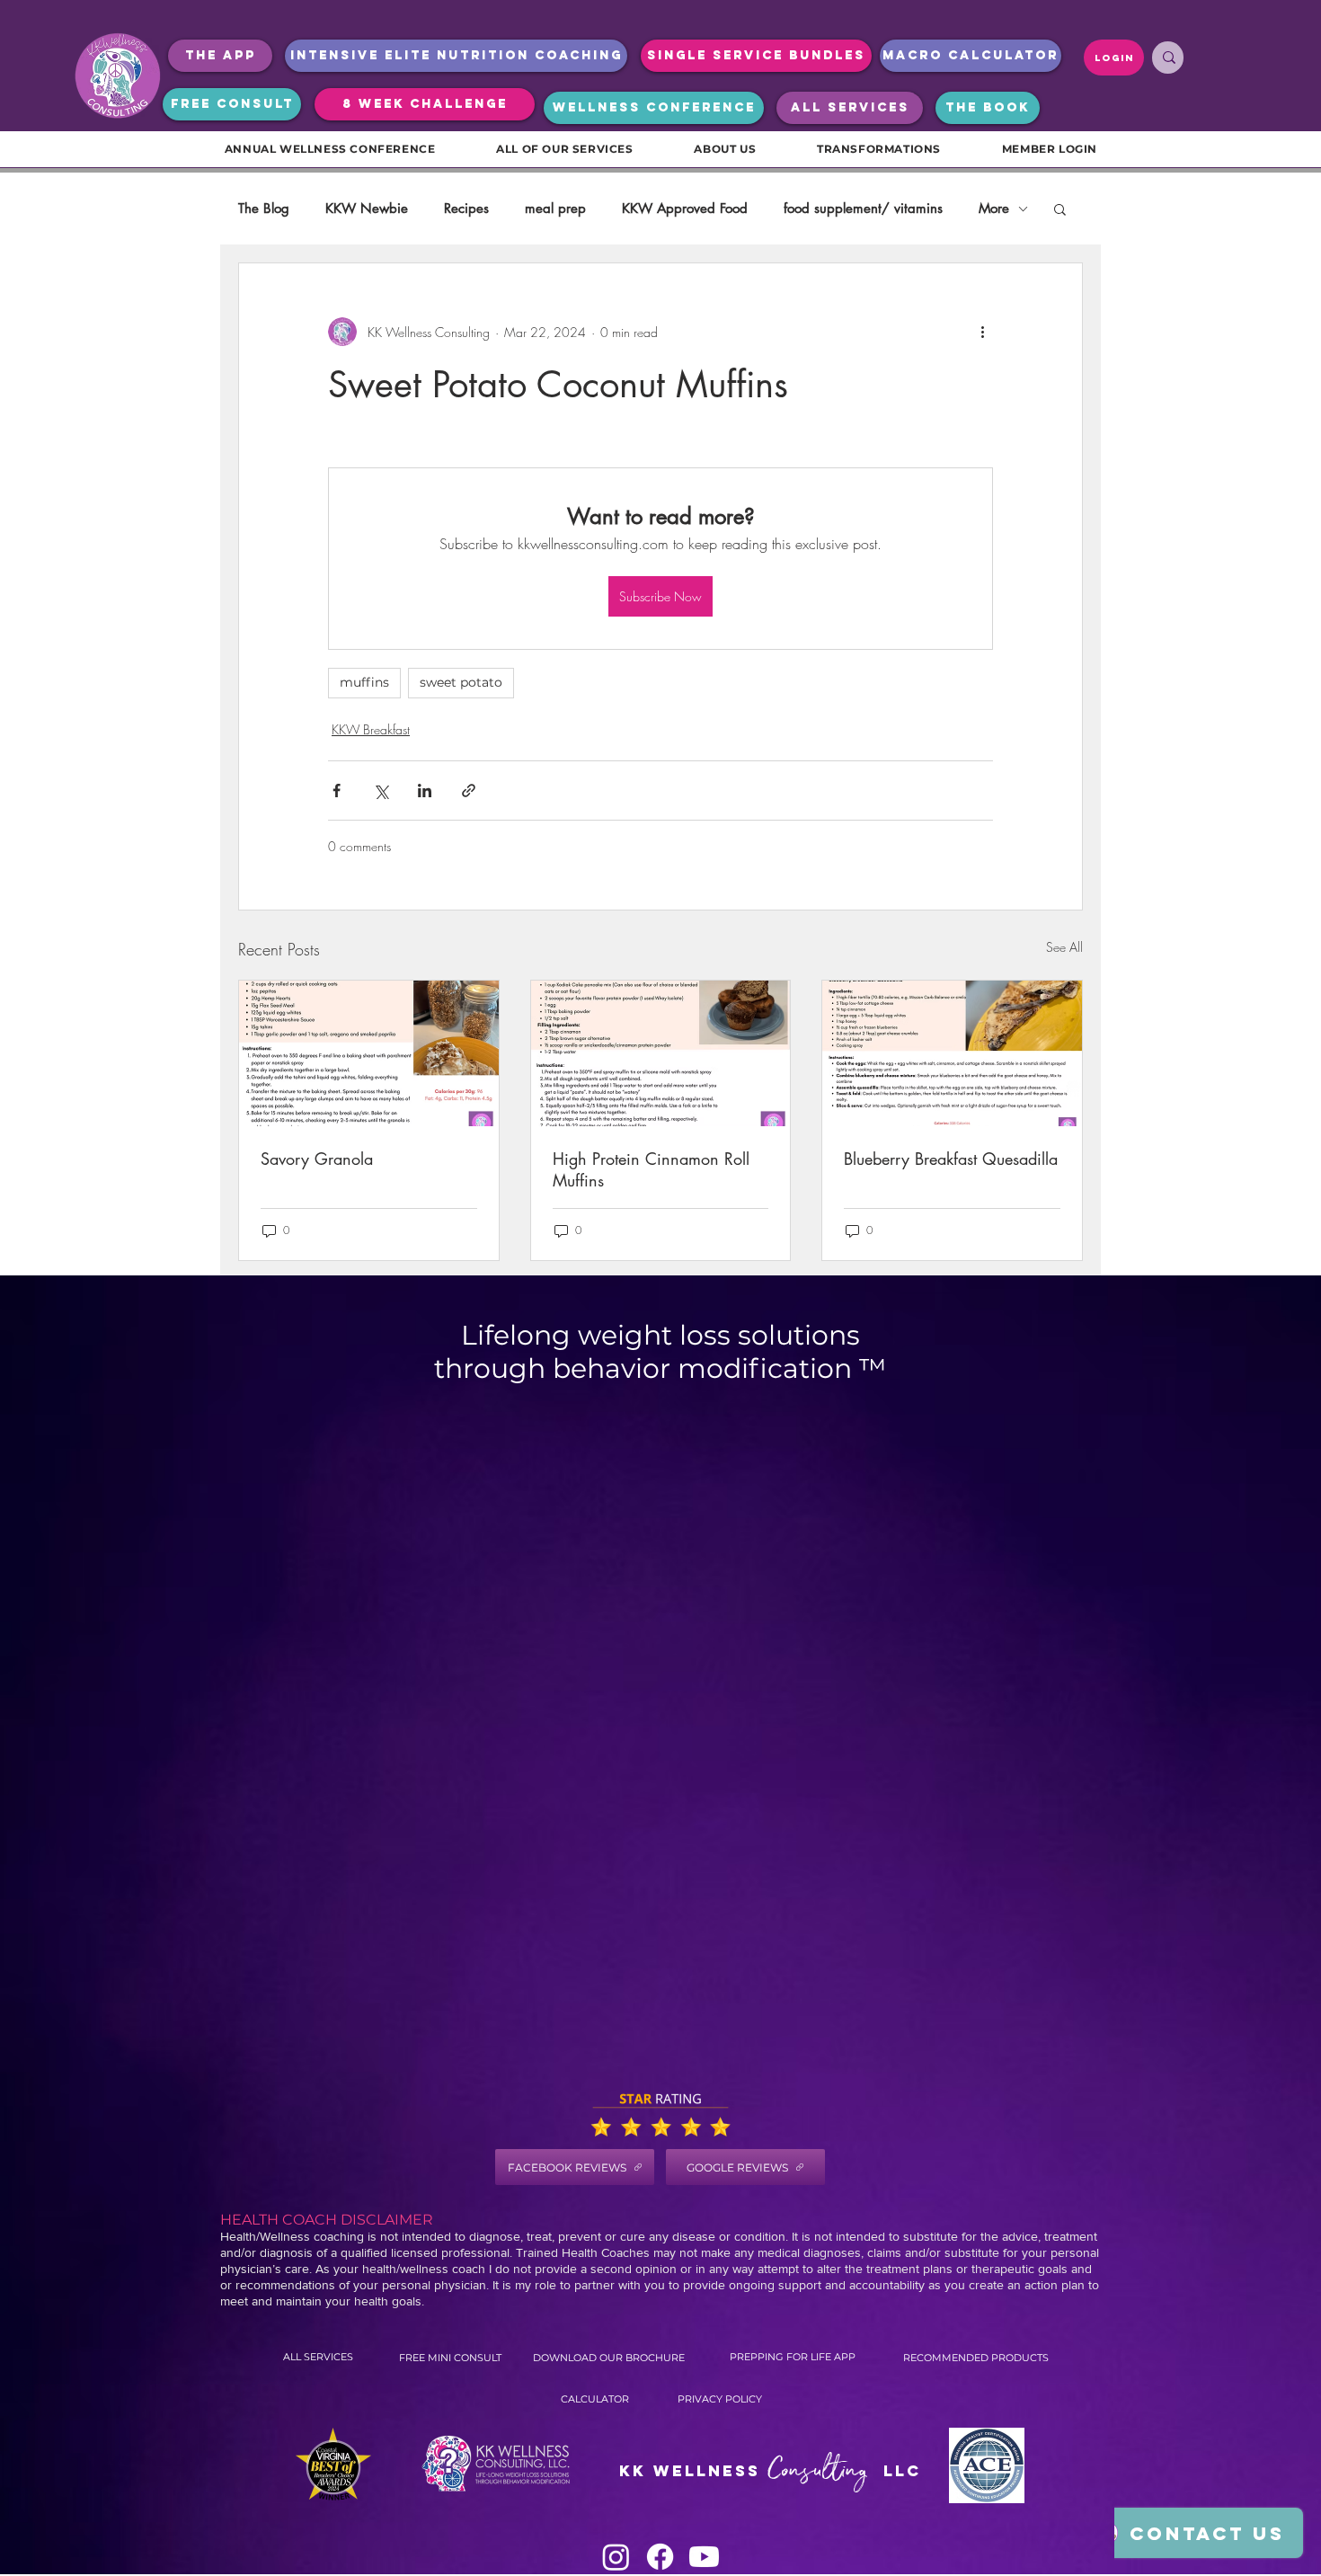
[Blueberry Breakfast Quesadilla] (952, 1053)
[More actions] (982, 332)
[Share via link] (469, 791)
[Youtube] (704, 2557)
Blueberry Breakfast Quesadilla (951, 1159)
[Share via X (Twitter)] (381, 791)
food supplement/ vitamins (863, 209)
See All (1064, 947)
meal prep (555, 209)
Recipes (466, 209)
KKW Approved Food (685, 209)
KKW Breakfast (371, 729)
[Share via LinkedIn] (425, 791)
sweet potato (461, 682)
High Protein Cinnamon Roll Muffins (651, 1169)
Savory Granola (317, 1159)
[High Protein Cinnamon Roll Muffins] (661, 1053)
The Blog (264, 209)
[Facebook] (660, 2557)
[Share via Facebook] (337, 791)
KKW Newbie (367, 209)
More (994, 209)
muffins (364, 682)
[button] (1060, 209)
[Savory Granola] (369, 1053)
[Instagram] (616, 2557)
